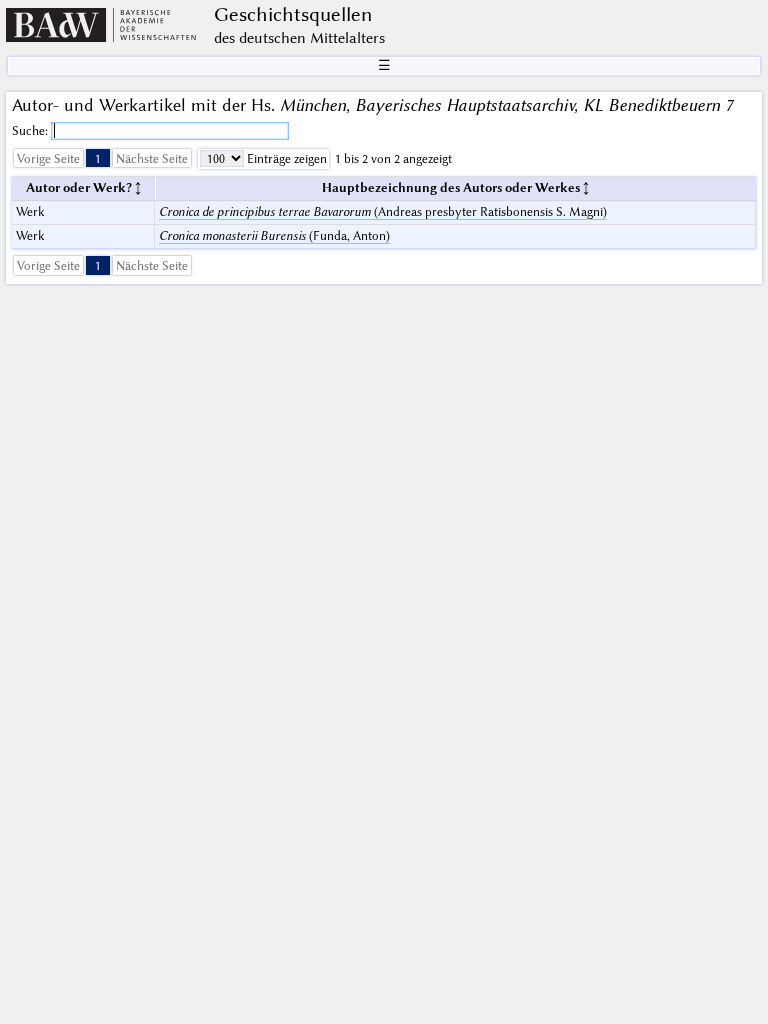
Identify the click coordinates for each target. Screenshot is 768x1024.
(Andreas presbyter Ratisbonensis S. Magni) (383, 211)
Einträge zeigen (285, 158)
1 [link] (98, 158)
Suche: (31, 130)
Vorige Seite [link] (48, 158)
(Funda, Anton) (274, 235)
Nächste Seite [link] (152, 158)
